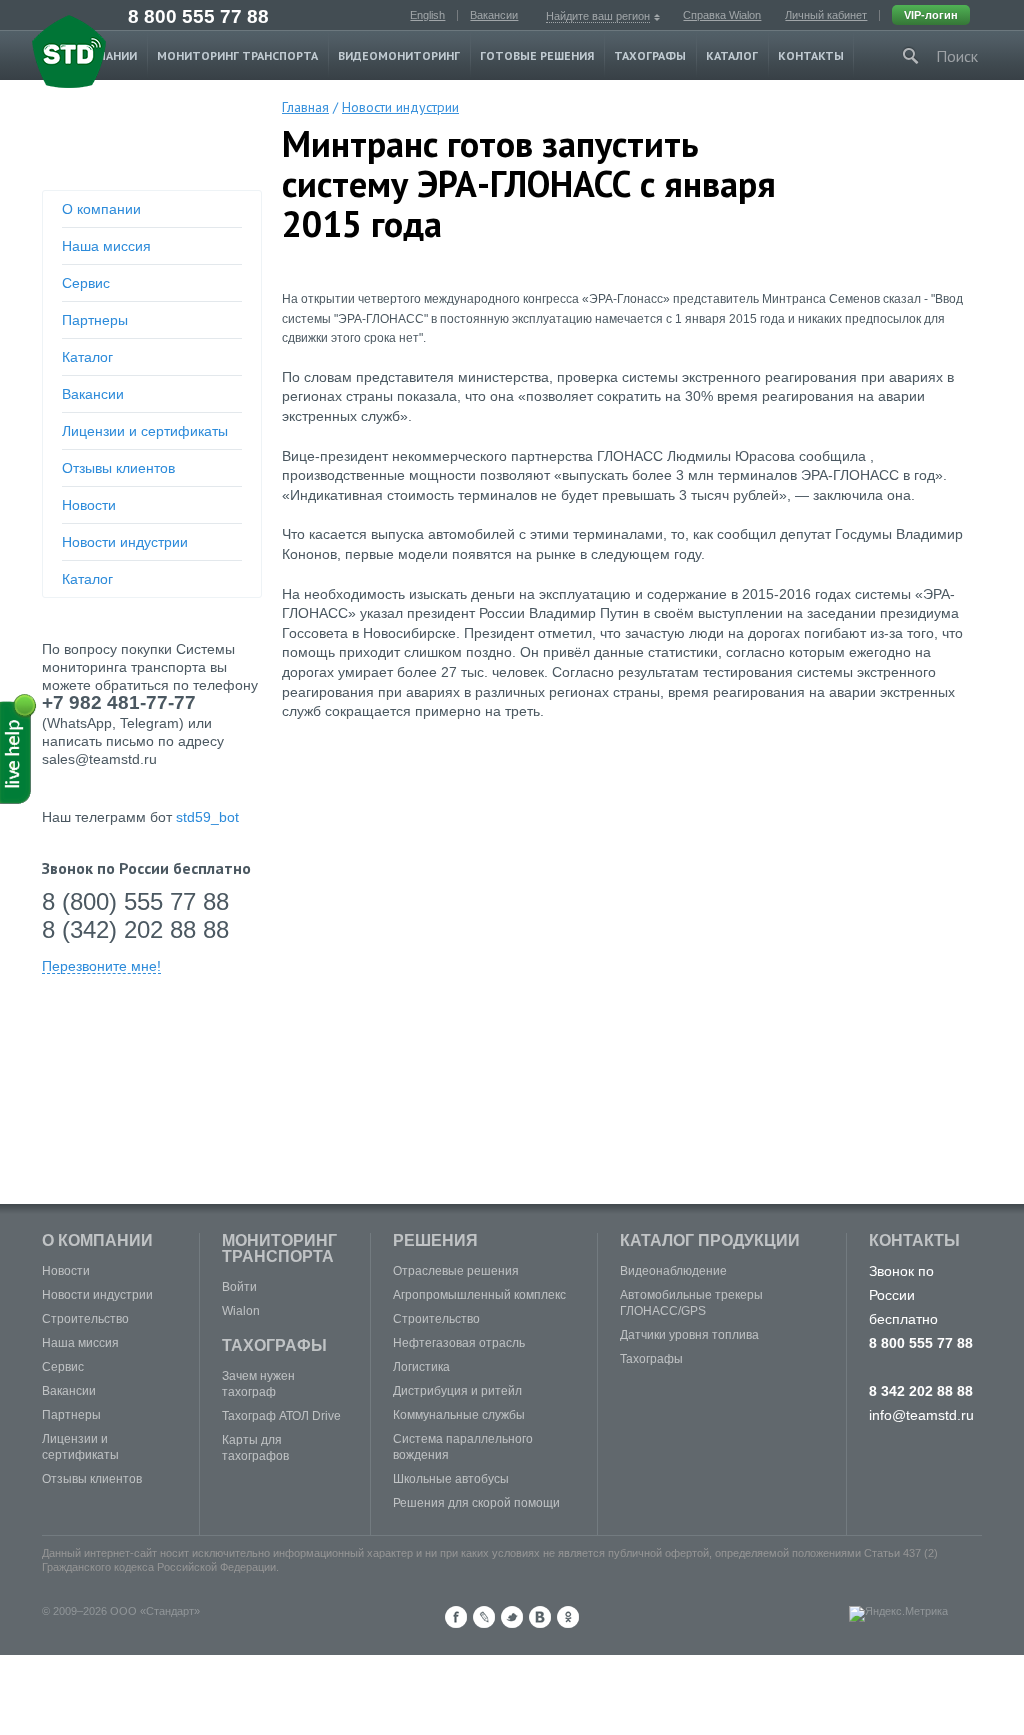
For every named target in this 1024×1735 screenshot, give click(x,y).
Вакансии (494, 15)
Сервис (86, 283)
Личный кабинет (826, 15)
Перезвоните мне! (101, 966)
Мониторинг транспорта (237, 55)
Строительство (85, 1319)
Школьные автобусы (451, 1479)
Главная (305, 107)
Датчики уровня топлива (689, 1335)
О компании (101, 209)
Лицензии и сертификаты (145, 431)
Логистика (421, 1367)
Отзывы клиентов (118, 468)
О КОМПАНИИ (97, 1240)
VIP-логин (931, 15)
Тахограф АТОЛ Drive (281, 1416)
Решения (435, 1240)
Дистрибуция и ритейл (457, 1391)
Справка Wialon (722, 15)
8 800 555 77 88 (198, 16)
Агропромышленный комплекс (479, 1295)
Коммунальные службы (459, 1415)
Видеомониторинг (399, 55)
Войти (239, 1287)
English (427, 15)
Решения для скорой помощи (476, 1503)
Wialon (241, 1311)
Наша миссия (106, 246)
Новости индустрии (125, 542)
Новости (89, 505)
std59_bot (207, 817)
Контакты (811, 55)
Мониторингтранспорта (279, 1248)
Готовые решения (537, 55)
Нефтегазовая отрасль (459, 1343)
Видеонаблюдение (673, 1271)
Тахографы (650, 55)
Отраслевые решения (456, 1271)
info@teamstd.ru (921, 1415)
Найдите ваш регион (598, 16)
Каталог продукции (710, 1240)
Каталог (732, 55)
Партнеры (95, 320)
